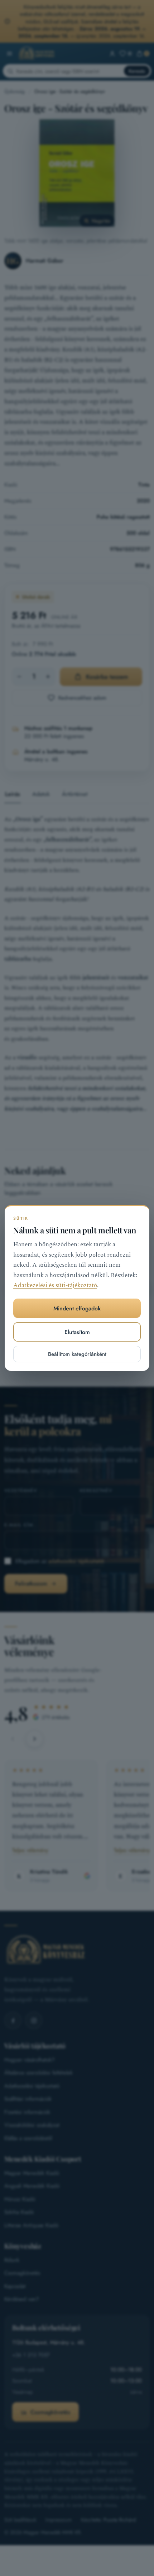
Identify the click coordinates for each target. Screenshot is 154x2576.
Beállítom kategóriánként (77, 1354)
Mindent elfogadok (77, 1308)
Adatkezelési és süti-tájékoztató (55, 1285)
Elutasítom (77, 1332)
